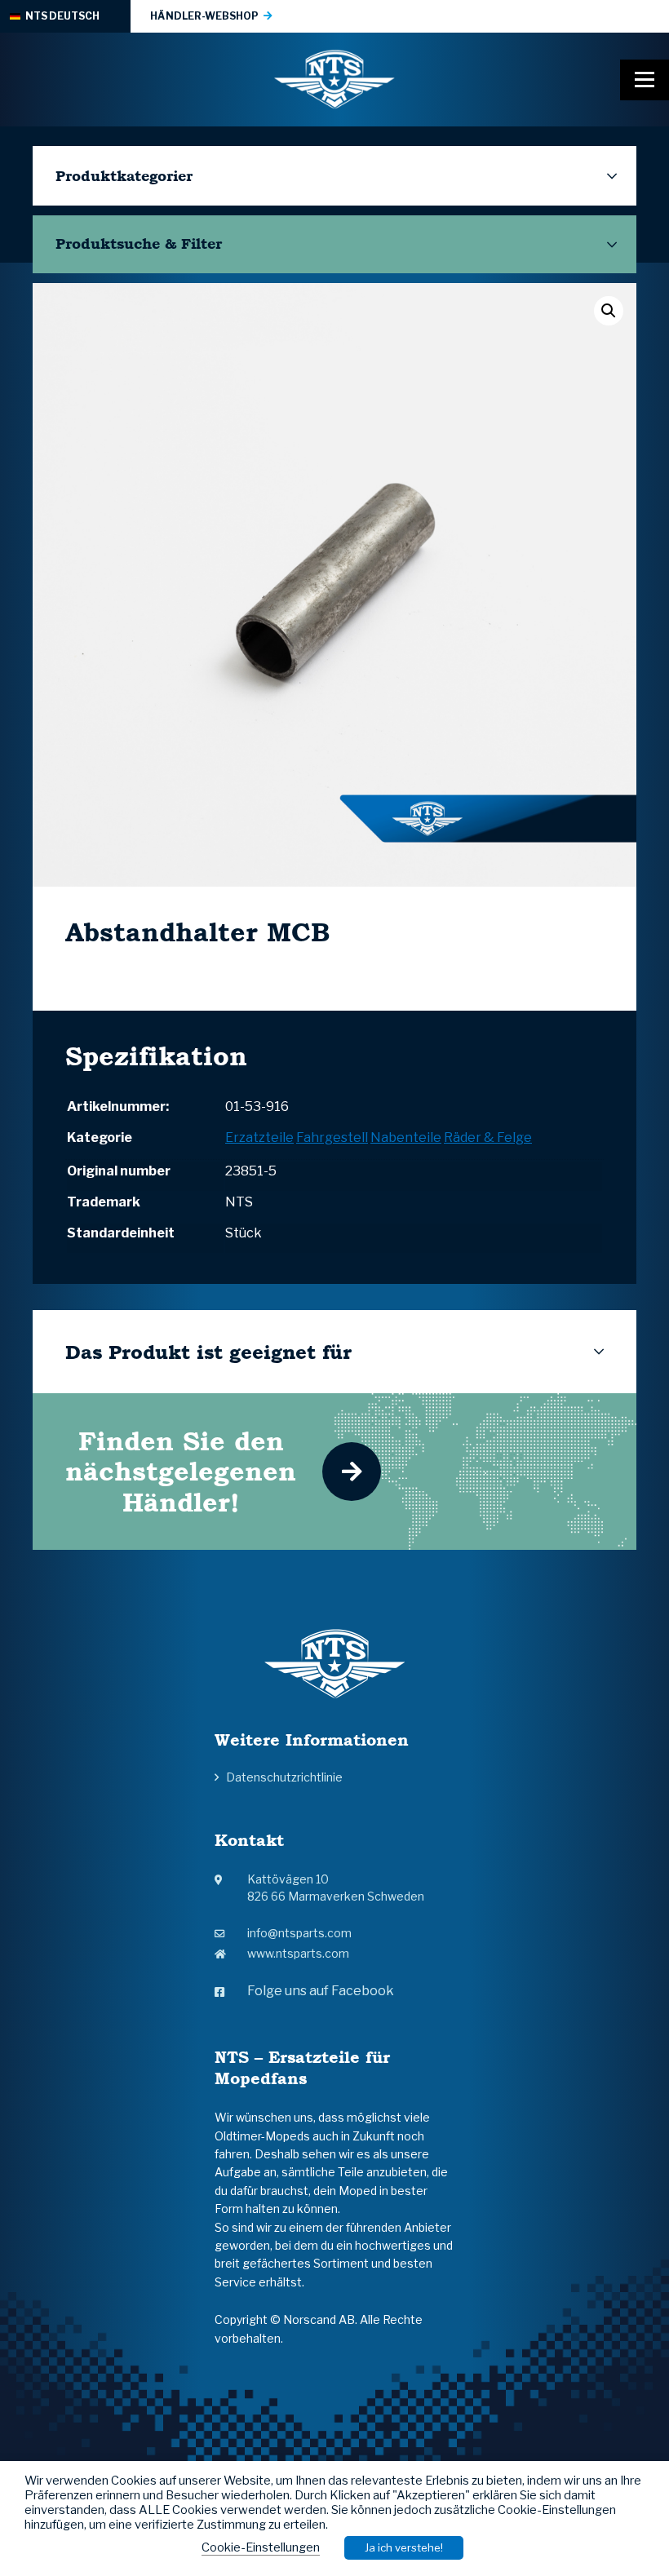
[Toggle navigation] (645, 80)
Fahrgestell (332, 1138)
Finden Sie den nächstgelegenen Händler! (181, 1472)
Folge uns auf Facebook (321, 1991)
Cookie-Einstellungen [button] (261, 2547)
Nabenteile (406, 1138)
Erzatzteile (259, 1138)
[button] (609, 311)
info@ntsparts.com (299, 1933)
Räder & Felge (488, 1138)
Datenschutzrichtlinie (284, 1777)
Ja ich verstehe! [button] (404, 2547)
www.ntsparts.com (298, 1953)
